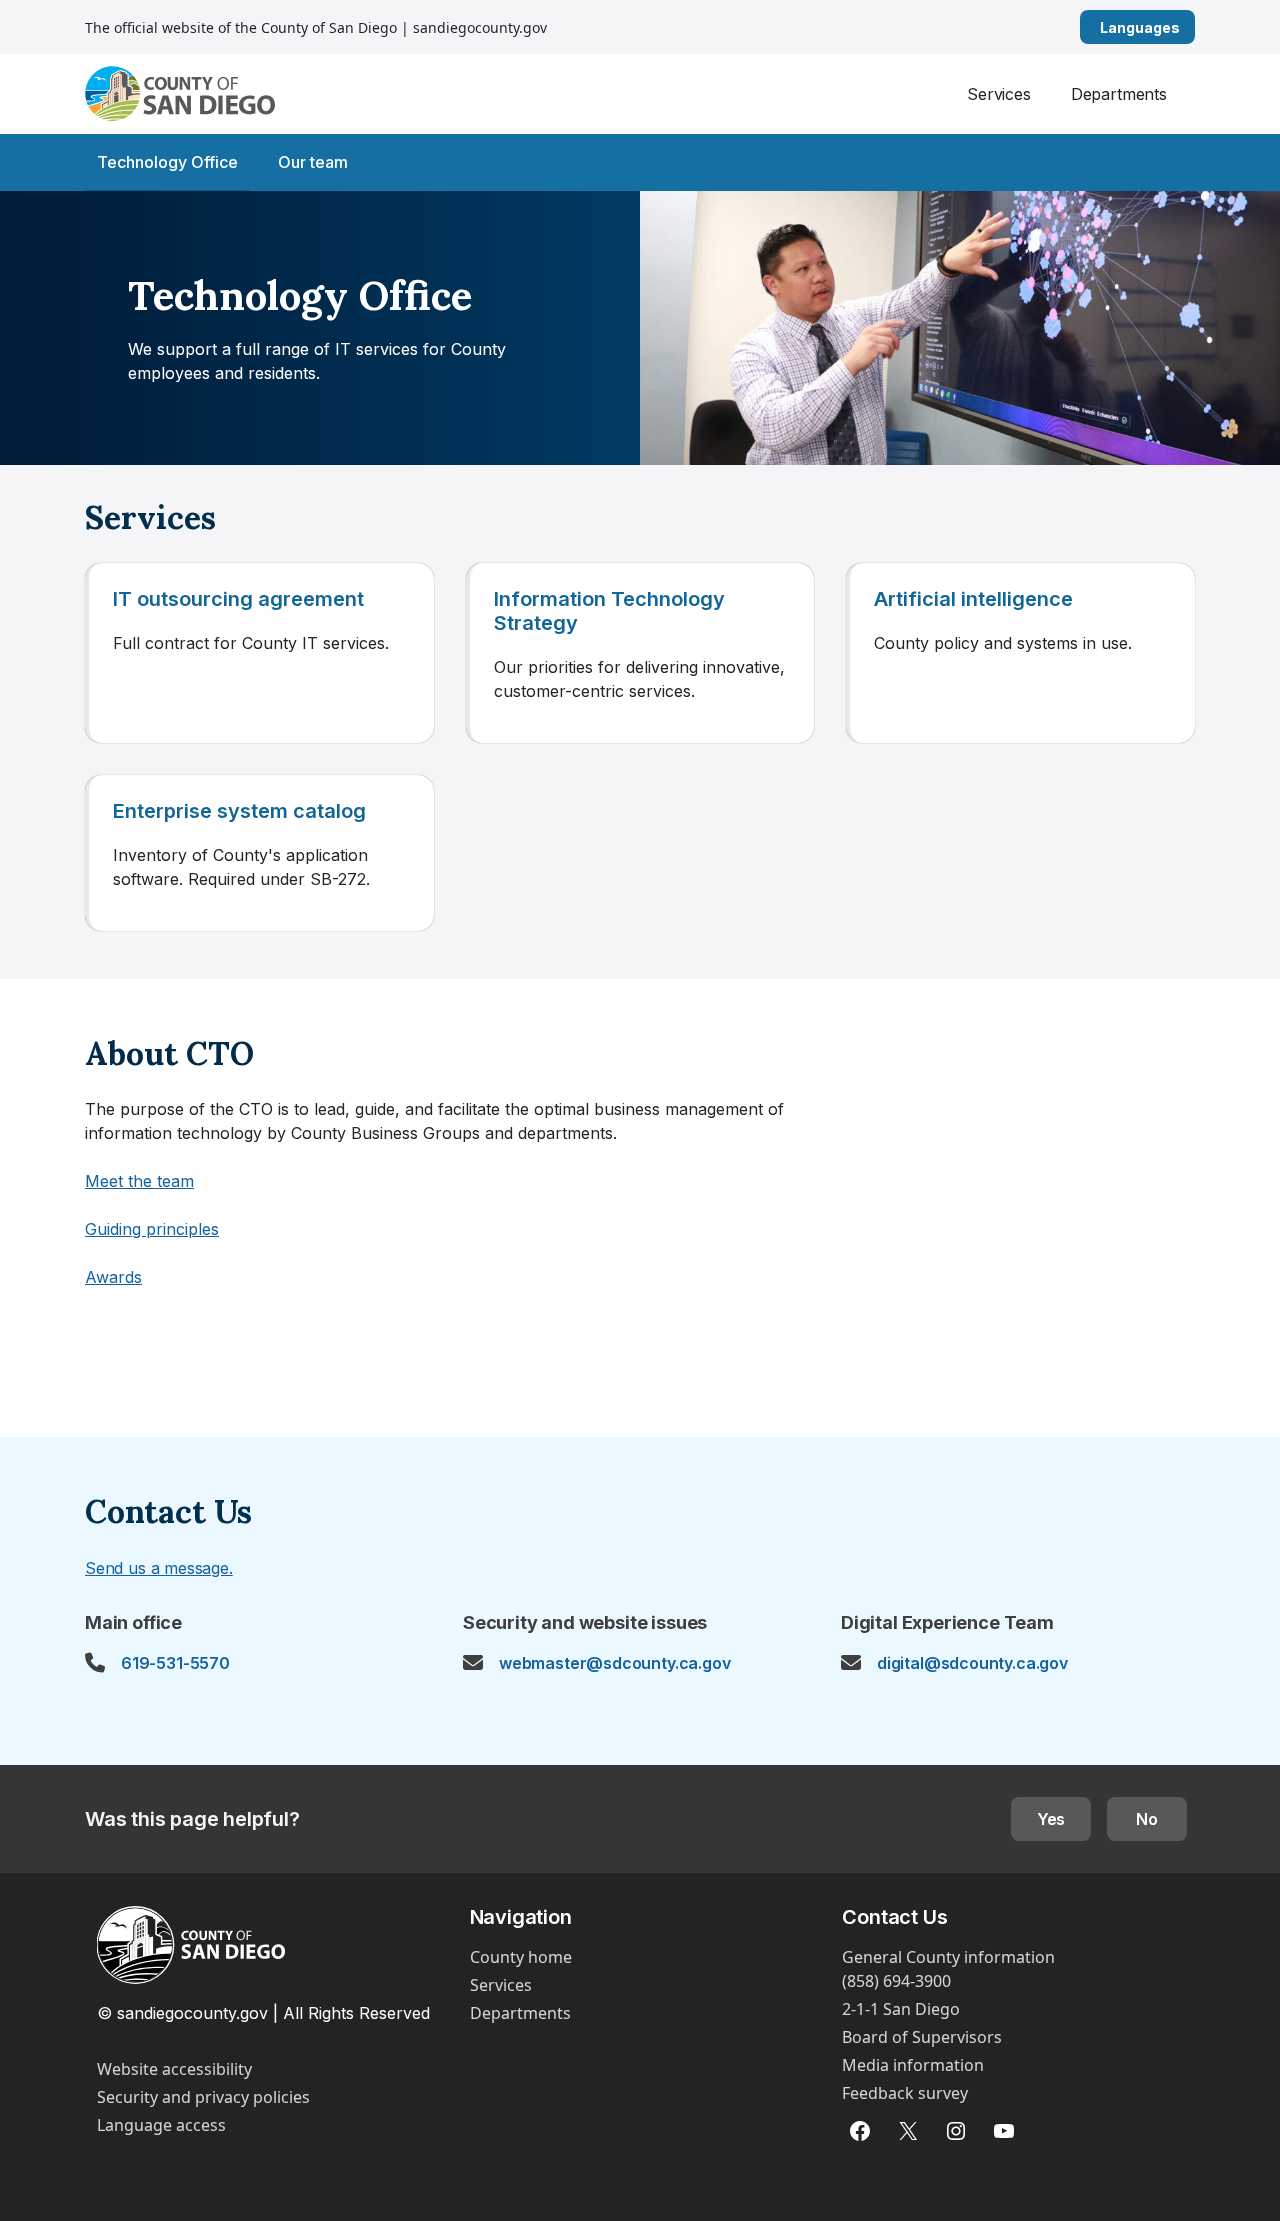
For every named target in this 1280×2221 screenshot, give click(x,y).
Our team (313, 162)
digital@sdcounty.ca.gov (972, 1663)
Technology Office (167, 162)
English (1187, 27)
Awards (113, 1277)
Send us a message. (159, 1568)
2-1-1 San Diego (901, 2009)
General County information (948, 1957)
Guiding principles (152, 1229)
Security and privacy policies (203, 2097)
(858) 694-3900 (896, 1981)
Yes (1051, 1819)
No (1147, 1819)
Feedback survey (905, 2093)
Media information (913, 2065)
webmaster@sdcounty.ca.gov (615, 1663)
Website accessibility (174, 2069)
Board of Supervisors (922, 2037)
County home (521, 1957)
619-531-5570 (175, 1663)
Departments (1119, 94)
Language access (161, 2125)
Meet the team (139, 1181)
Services (999, 94)
